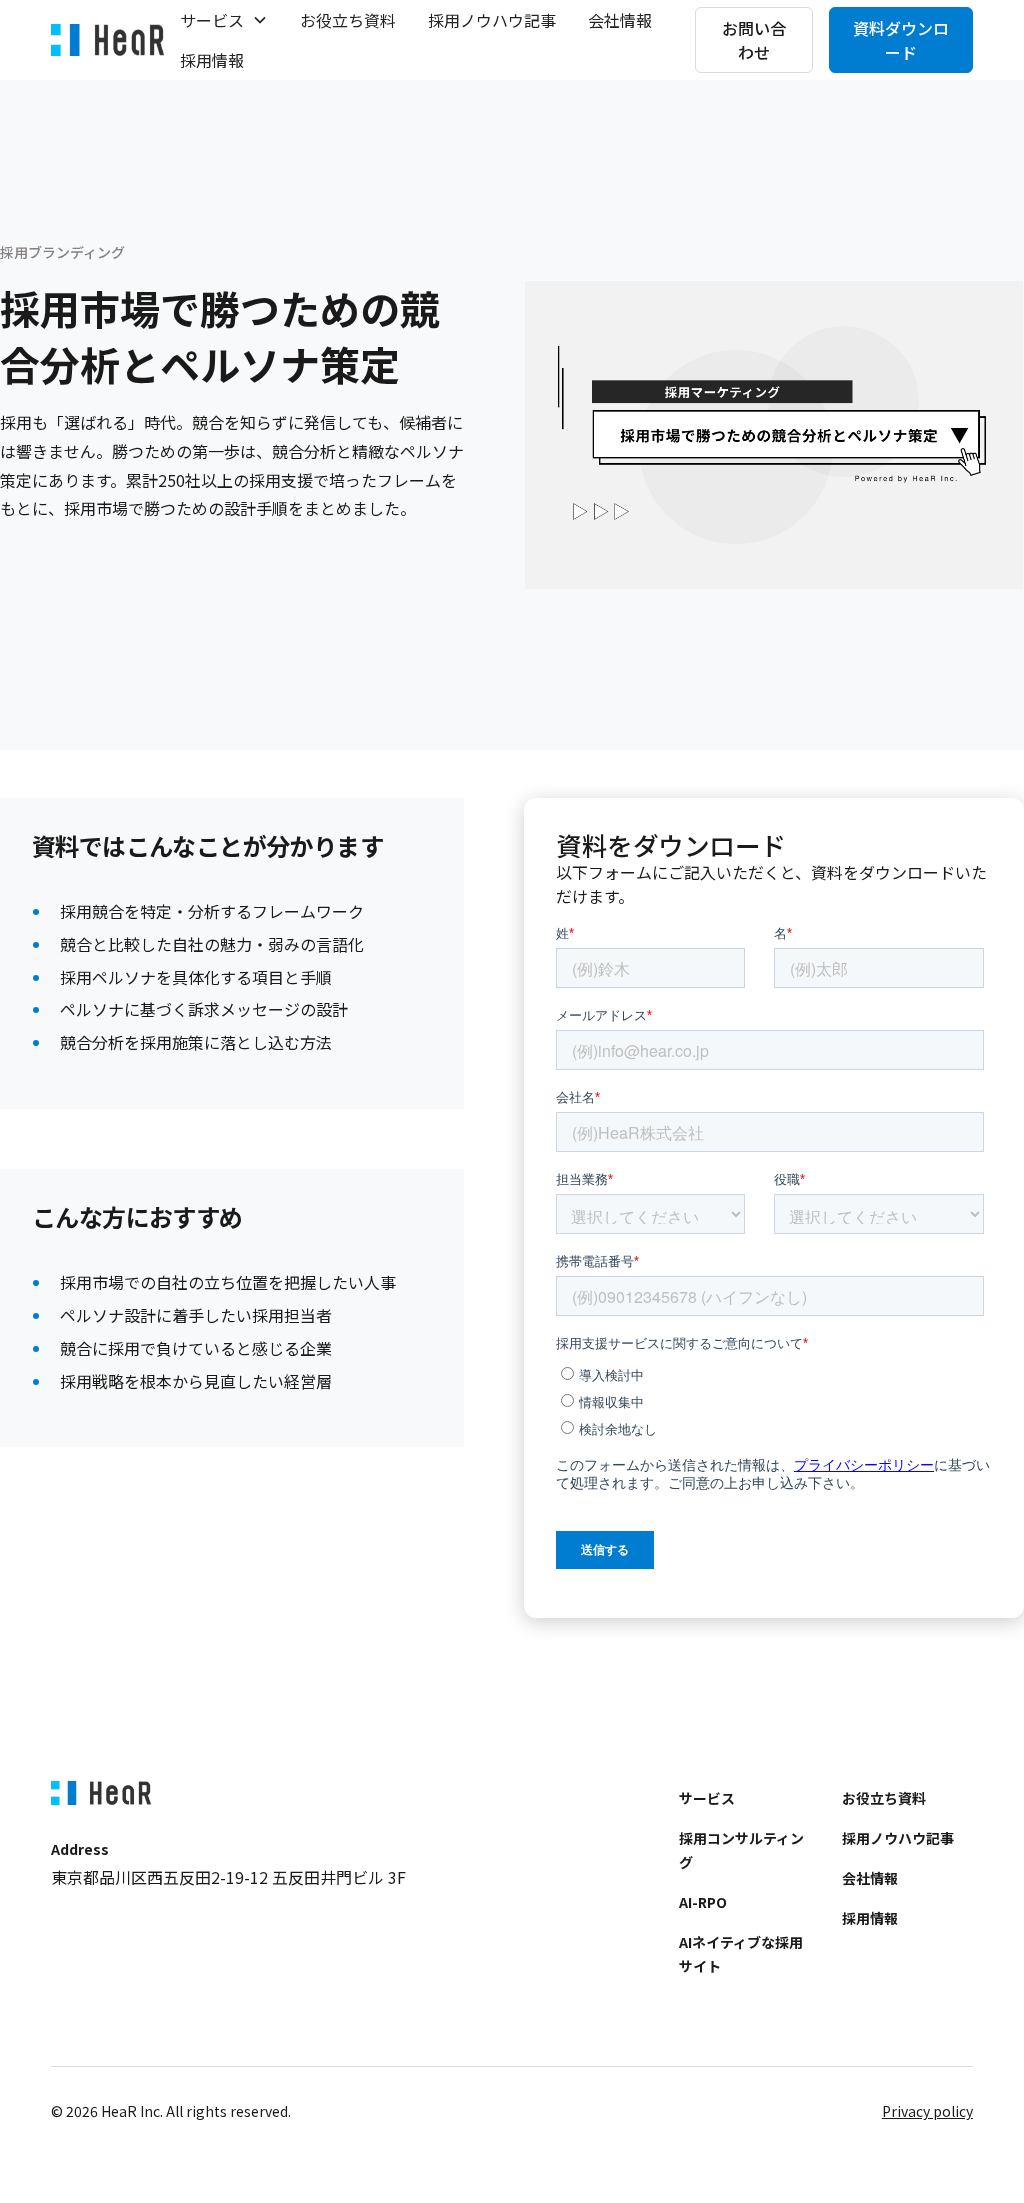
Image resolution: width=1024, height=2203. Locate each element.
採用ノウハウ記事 (492, 20)
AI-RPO (703, 1902)
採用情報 (212, 60)
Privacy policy (927, 2111)
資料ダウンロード (901, 40)
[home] (107, 40)
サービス (707, 1798)
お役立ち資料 (348, 20)
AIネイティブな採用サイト (741, 1954)
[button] (224, 20)
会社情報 (620, 20)
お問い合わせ (754, 40)
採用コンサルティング (741, 1850)
